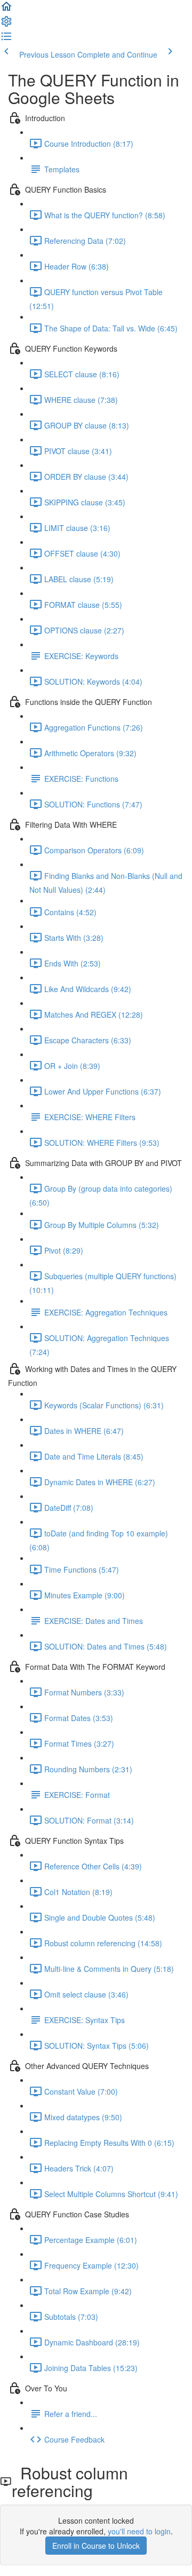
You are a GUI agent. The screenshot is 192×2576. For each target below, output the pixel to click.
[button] (6, 10)
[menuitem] (6, 25)
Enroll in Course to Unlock (96, 2546)
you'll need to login (139, 2531)
